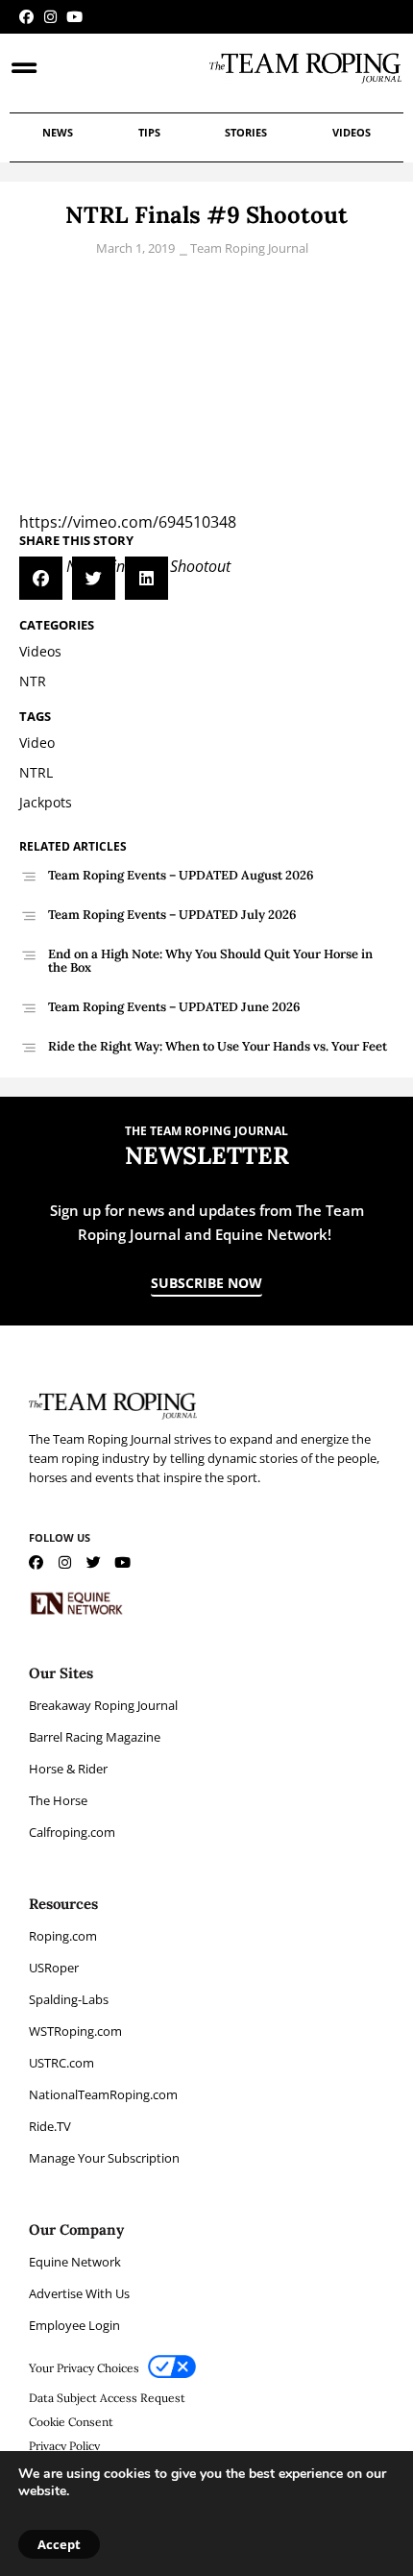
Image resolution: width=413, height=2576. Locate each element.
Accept (59, 2544)
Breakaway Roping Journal (103, 1705)
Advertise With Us (79, 2293)
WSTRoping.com (75, 2031)
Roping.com (63, 1936)
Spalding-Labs (69, 1999)
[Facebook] (26, 17)
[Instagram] (50, 17)
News (58, 132)
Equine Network (75, 2262)
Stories (246, 132)
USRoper (54, 1968)
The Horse (58, 1800)
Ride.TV (50, 2126)
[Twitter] (94, 1562)
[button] (41, 578)
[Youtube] (74, 17)
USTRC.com (61, 2063)
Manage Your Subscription (104, 2158)
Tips (149, 132)
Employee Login (74, 2325)
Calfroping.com (72, 1832)
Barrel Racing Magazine (95, 1737)
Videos (352, 132)
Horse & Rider (68, 1769)
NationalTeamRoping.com (103, 2094)
